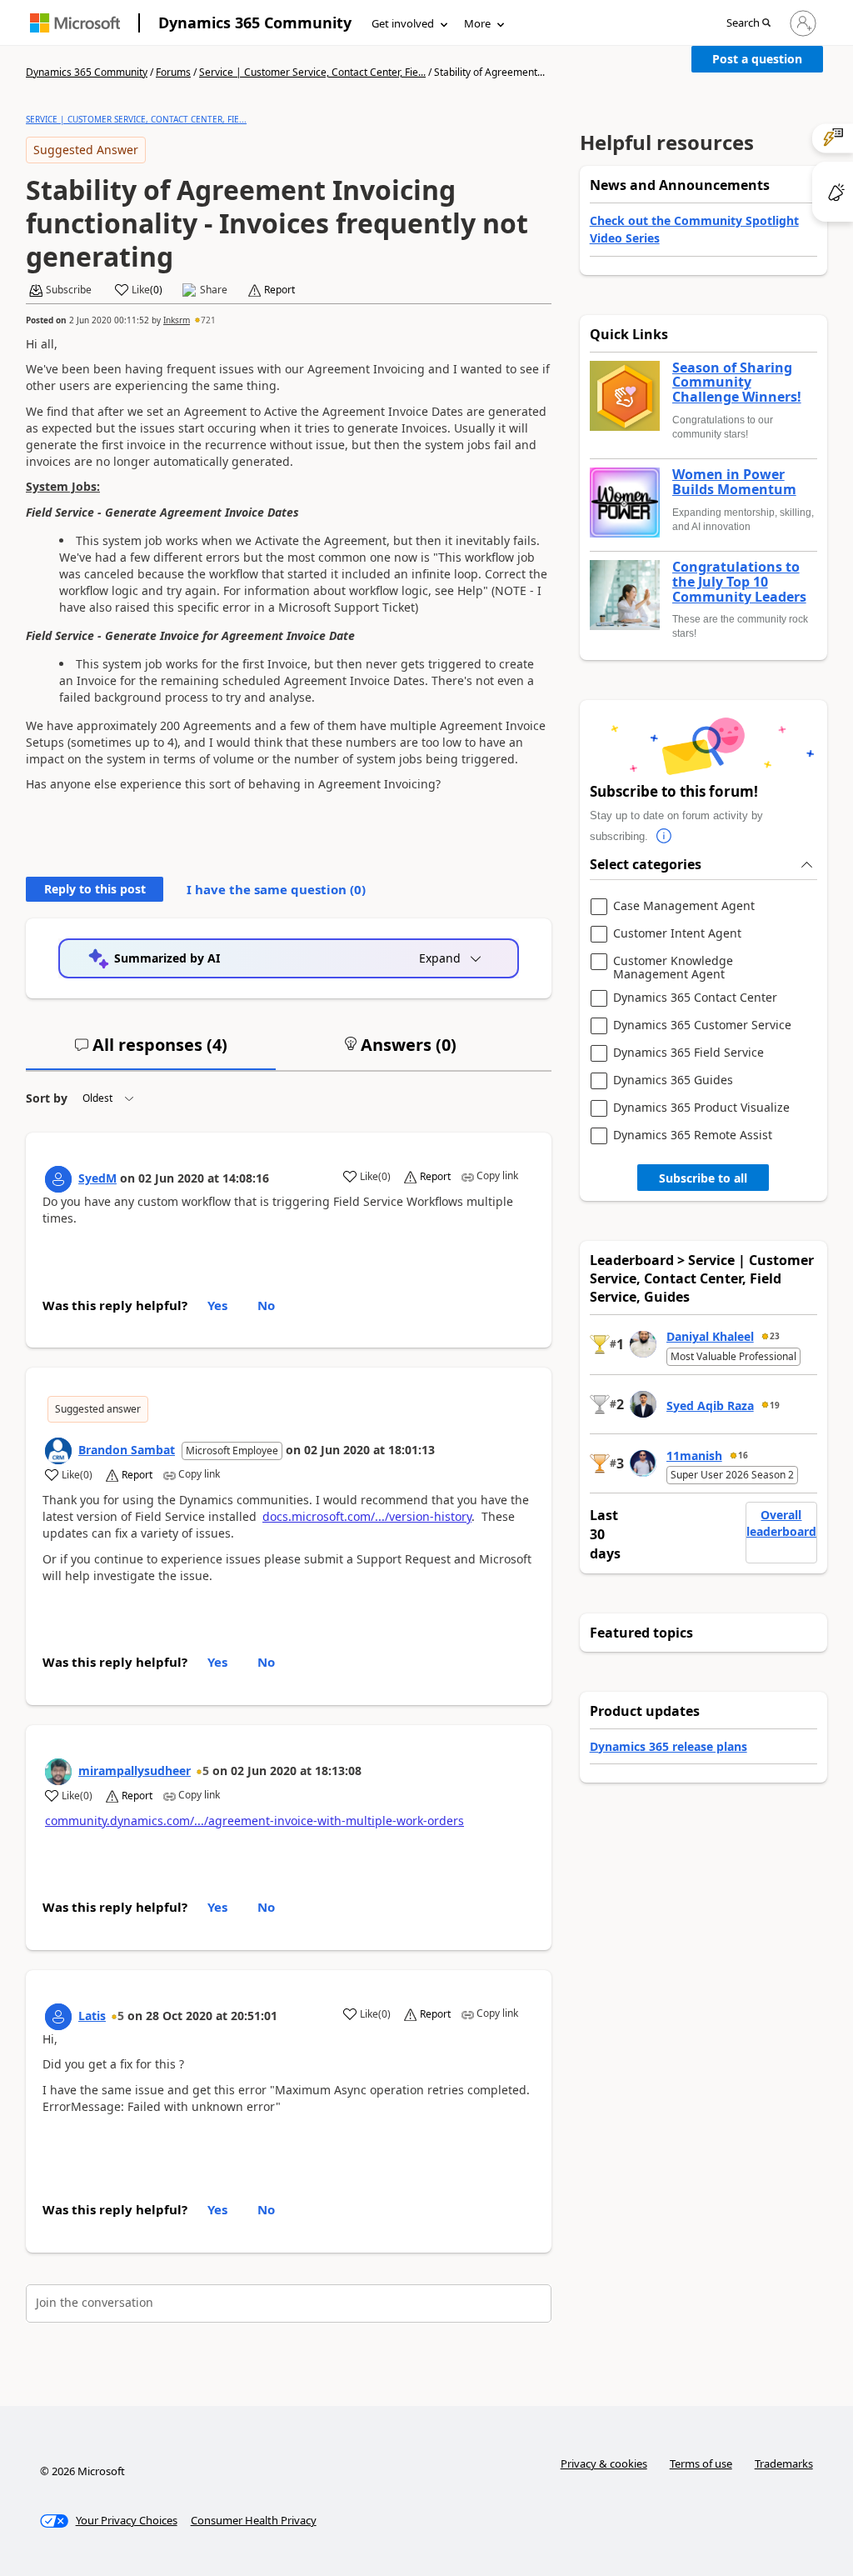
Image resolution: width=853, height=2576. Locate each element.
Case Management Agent (684, 906)
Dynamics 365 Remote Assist (693, 1135)
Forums (173, 72)
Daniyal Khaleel (710, 1336)
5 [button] (206, 1771)
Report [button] (279, 290)
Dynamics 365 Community (255, 23)
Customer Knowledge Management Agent (673, 967)
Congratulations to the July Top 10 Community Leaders (739, 582)
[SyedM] (58, 1179)
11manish (694, 1456)
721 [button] (208, 320)
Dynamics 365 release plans (668, 1746)
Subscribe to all (703, 1178)
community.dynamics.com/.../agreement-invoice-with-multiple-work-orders (254, 1821)
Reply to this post (95, 889)
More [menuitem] (477, 23)
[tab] (151, 1052)
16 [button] (743, 1455)
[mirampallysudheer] (58, 1772)
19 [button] (775, 1405)
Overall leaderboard (781, 1523)
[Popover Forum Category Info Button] (665, 837)
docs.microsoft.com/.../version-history (367, 1516)
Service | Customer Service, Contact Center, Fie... (312, 72)
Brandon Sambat (127, 1450)
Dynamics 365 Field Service (688, 1053)
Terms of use (701, 2463)
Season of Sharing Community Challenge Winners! (737, 383)
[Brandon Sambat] (58, 1451)
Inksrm (177, 320)
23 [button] (775, 1336)
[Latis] (58, 2017)
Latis (92, 2016)
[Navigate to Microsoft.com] (75, 23)
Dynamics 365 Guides (673, 1080)
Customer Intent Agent (677, 934)
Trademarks (784, 2463)
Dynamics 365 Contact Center (695, 998)
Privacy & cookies (604, 2463)
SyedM (97, 1178)
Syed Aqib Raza (710, 1406)
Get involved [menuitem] (403, 23)
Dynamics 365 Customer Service (702, 1025)
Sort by (47, 1098)
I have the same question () (276, 889)
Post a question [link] (757, 59)
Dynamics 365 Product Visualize (701, 1108)
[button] (748, 24)
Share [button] (214, 290)
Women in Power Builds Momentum (734, 482)
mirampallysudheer (135, 1771)
